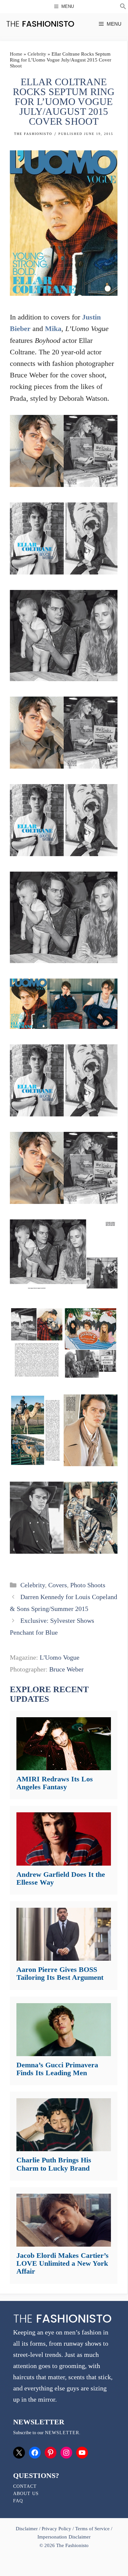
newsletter (62, 2433)
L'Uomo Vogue (60, 1657)
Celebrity (37, 54)
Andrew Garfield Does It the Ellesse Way (61, 1878)
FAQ (18, 2501)
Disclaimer (27, 2529)
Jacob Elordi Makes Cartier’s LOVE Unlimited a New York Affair (63, 2263)
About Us (26, 2494)
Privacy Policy (56, 2529)
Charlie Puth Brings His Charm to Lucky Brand (54, 2164)
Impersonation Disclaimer (64, 2537)
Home (16, 54)
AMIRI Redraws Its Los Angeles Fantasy (55, 1783)
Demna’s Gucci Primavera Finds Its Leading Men (57, 2069)
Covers (58, 1585)
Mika (53, 329)
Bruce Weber (66, 1669)
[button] (123, 7)
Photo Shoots (88, 1585)
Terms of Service (92, 2529)
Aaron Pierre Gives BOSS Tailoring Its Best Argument (60, 1973)
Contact (25, 2486)
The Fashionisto (33, 134)
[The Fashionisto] (40, 24)
